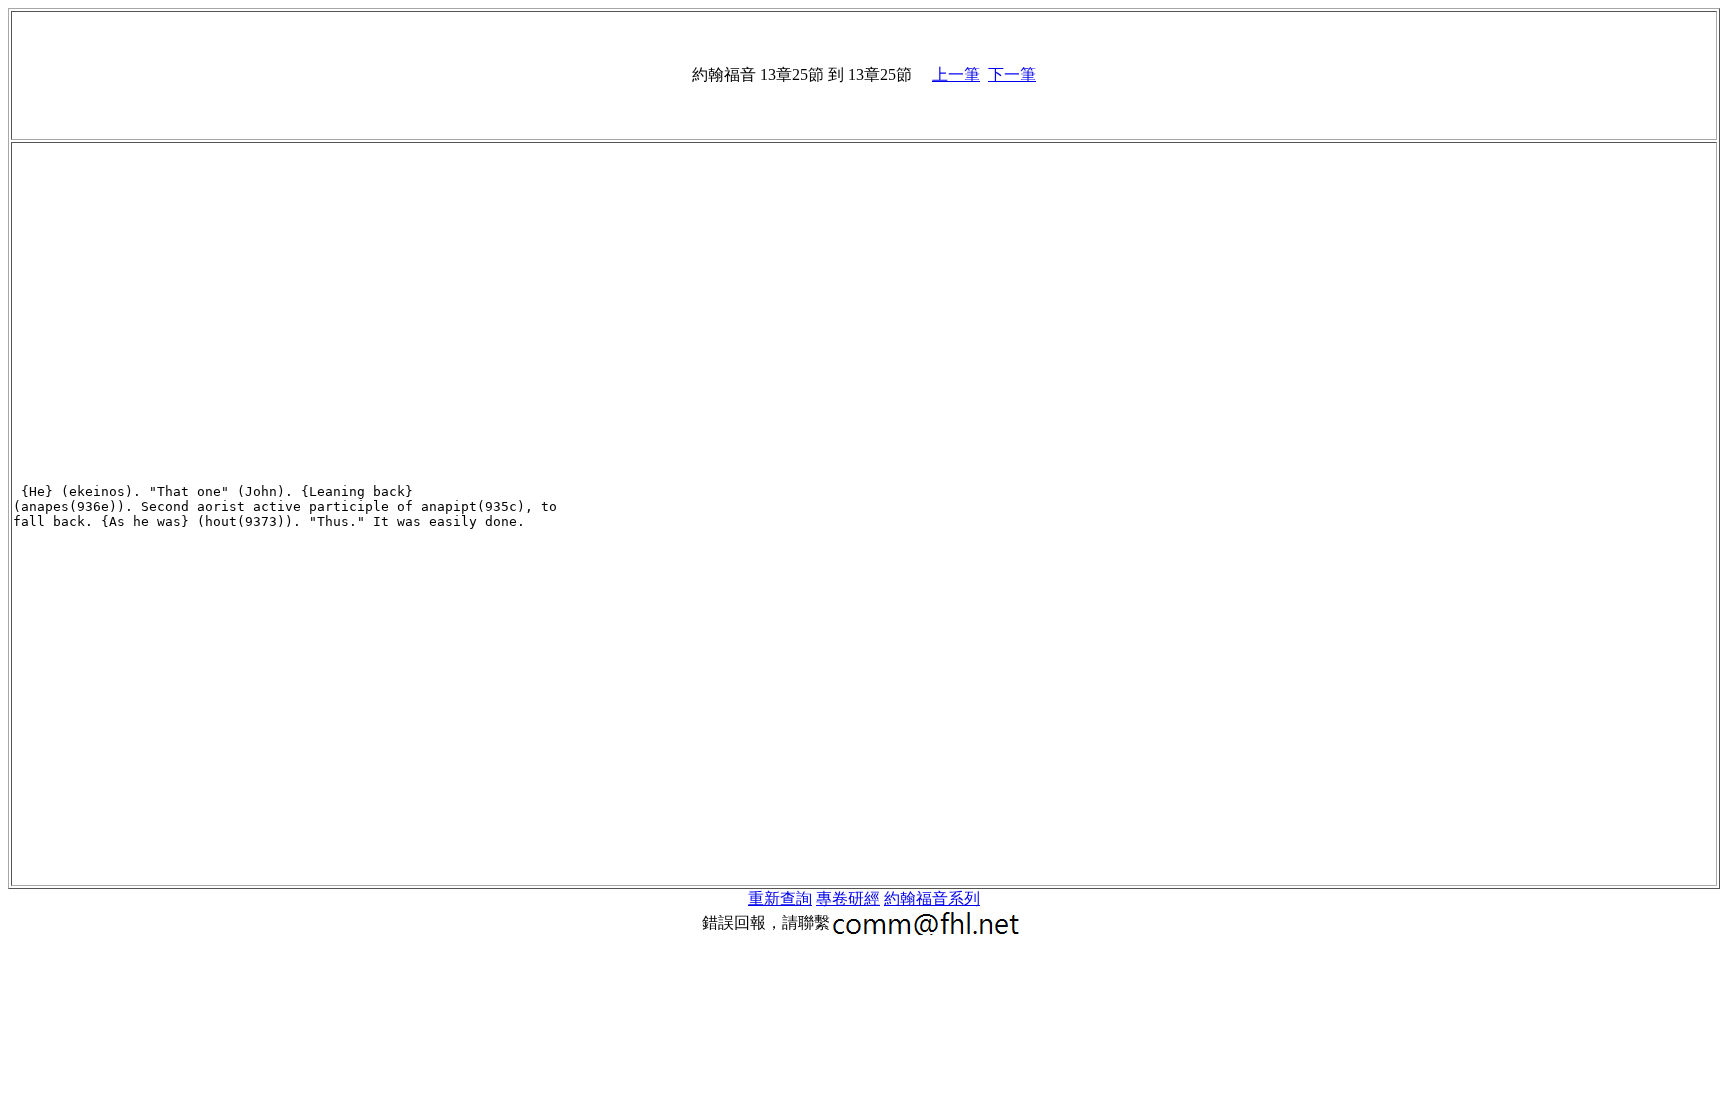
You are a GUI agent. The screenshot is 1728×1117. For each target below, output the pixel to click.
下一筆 (1012, 74)
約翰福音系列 (932, 898)
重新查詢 (780, 898)
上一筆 (956, 74)
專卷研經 (848, 898)
